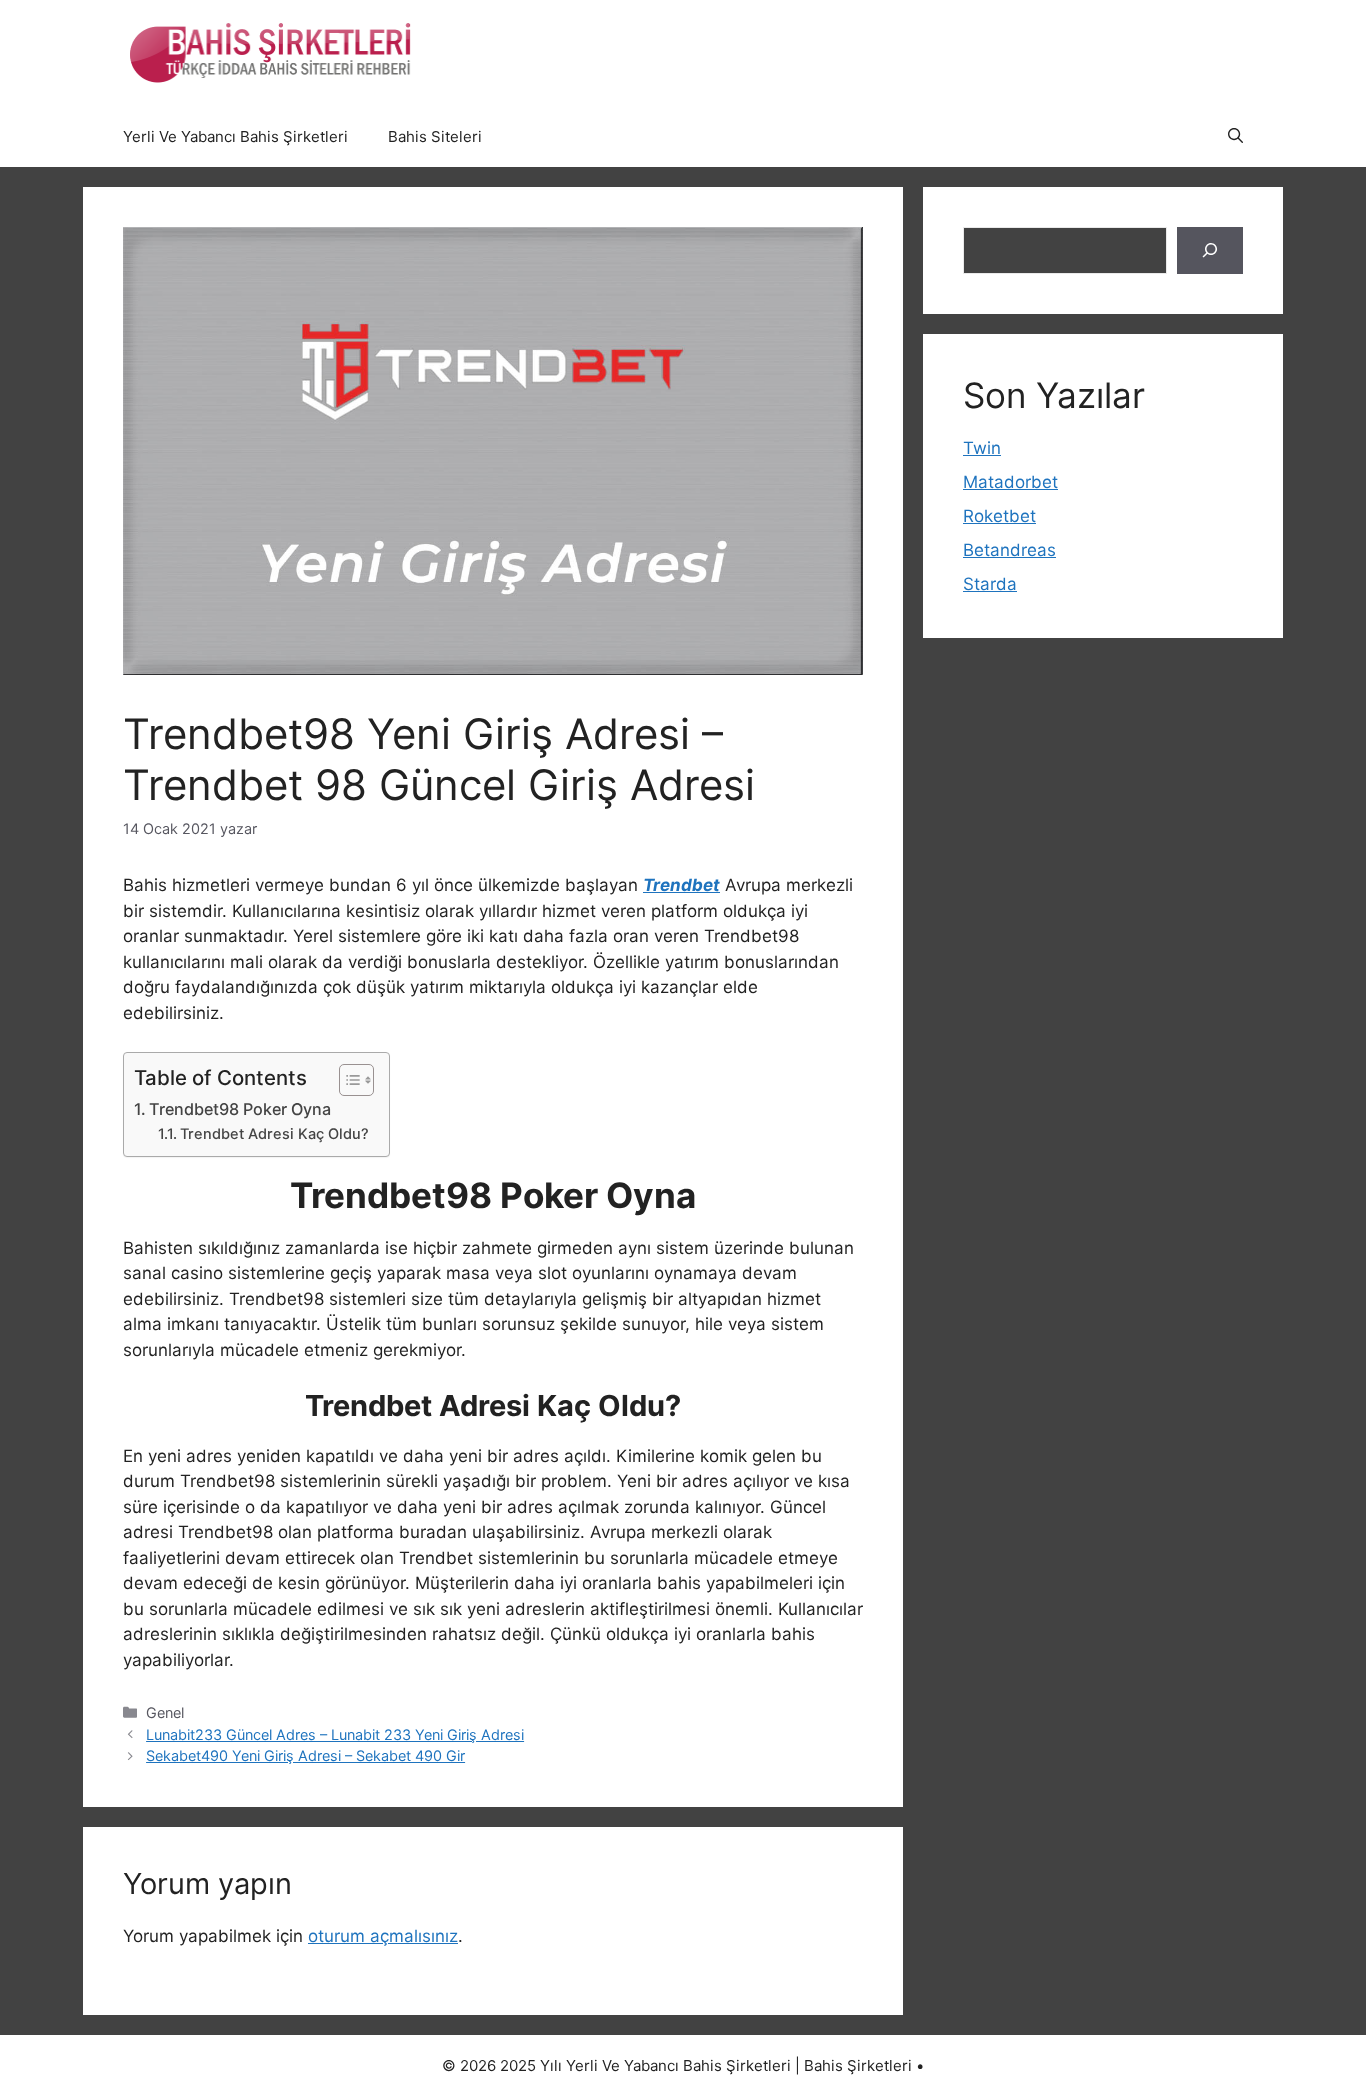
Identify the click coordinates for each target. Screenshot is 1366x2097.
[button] (1235, 137)
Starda (990, 584)
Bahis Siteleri (435, 136)
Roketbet (999, 516)
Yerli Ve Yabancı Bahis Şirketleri (235, 136)
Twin (982, 448)
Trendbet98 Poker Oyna (240, 1109)
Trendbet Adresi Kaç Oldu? (274, 1134)
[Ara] (1210, 251)
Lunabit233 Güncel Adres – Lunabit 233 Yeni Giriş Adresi (335, 1734)
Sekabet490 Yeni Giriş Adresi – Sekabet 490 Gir (305, 1755)
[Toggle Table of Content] (346, 1080)
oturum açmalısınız (383, 1936)
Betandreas (1009, 550)
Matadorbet (1010, 482)
